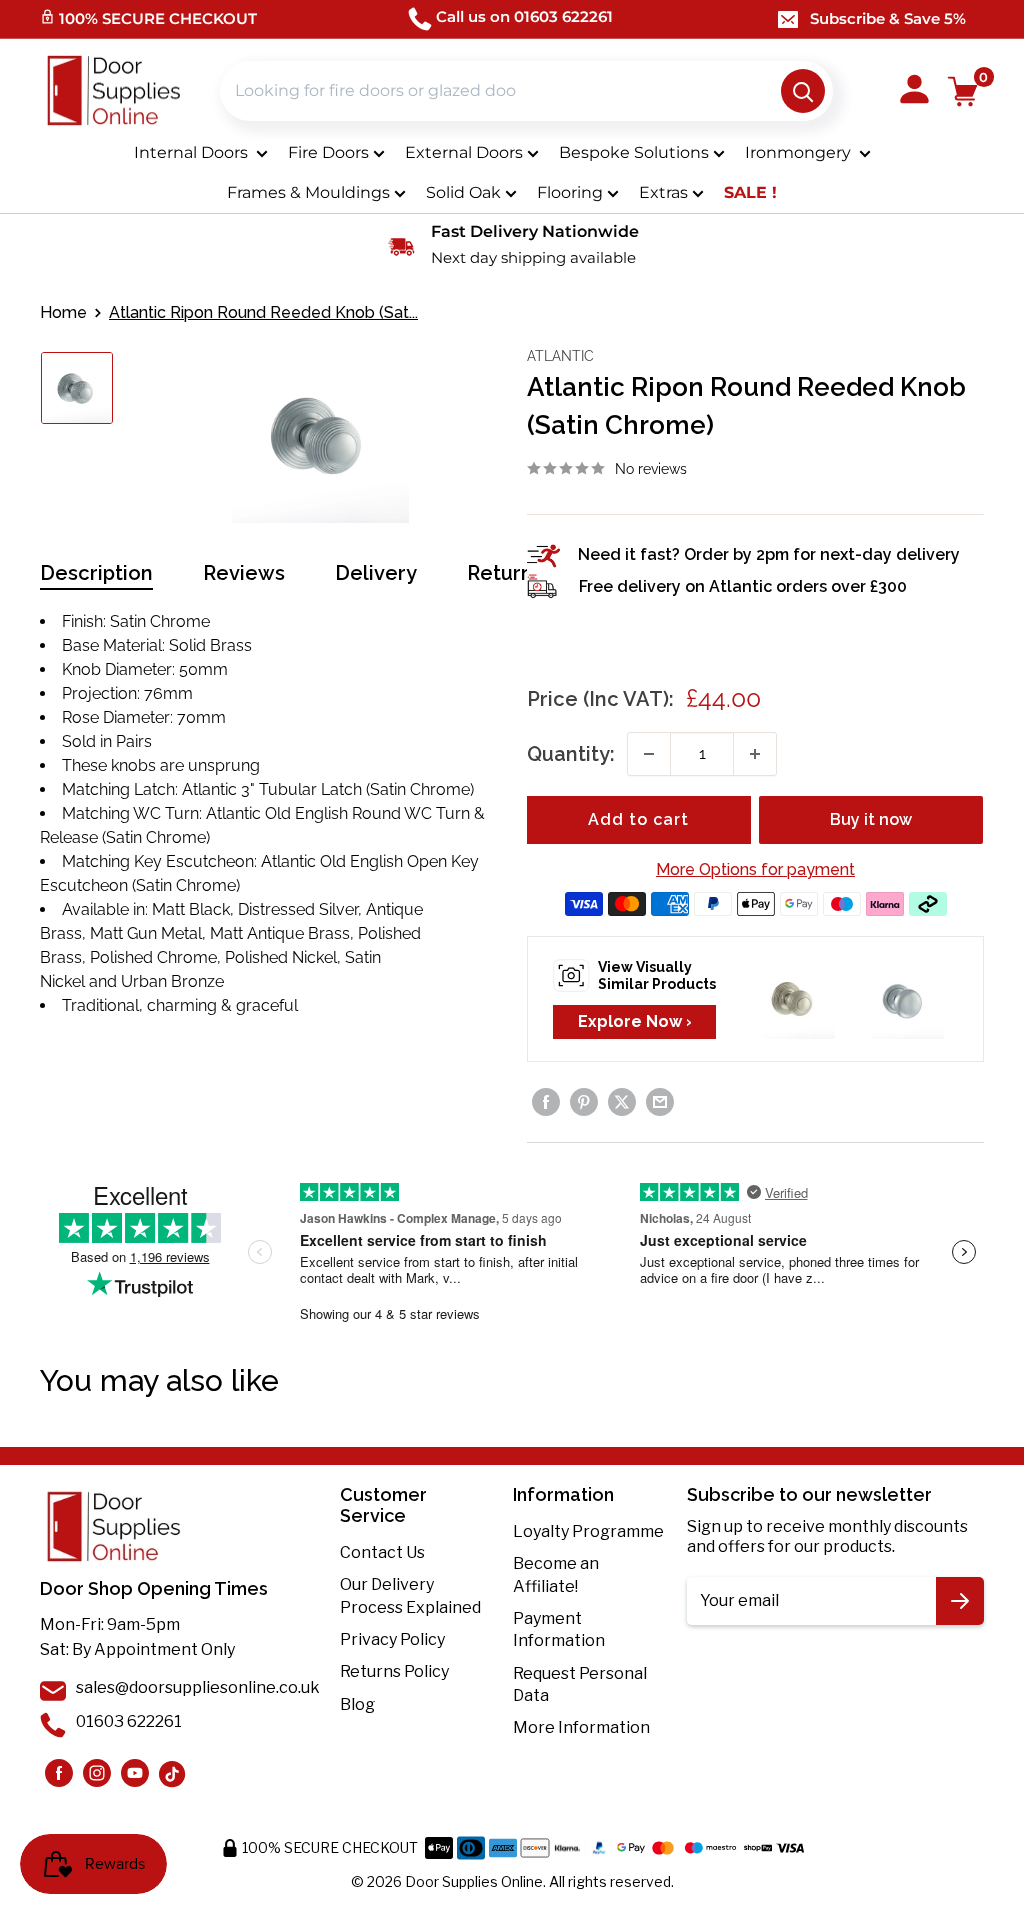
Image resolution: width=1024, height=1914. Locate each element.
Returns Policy (394, 1671)
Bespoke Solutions (634, 152)
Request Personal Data (580, 1684)
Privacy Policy (392, 1639)
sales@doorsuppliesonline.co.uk (198, 1687)
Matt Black (191, 909)
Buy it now (871, 819)
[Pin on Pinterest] (584, 1102)
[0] (963, 91)
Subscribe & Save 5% (888, 18)
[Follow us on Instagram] (59, 1773)
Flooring (570, 192)
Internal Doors (193, 152)
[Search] (803, 91)
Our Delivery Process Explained (410, 1595)
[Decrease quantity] (649, 754)
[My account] (914, 91)
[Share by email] (660, 1102)
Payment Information (559, 1629)
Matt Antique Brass (280, 933)
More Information (581, 1727)
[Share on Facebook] (546, 1102)
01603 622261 (129, 1721)
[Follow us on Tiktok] (173, 1773)
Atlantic (560, 356)
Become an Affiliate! (556, 1574)
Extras (663, 192)
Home (63, 312)
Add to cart (638, 819)
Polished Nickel (281, 957)
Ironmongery (800, 152)
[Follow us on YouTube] (135, 1773)
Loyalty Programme (588, 1531)
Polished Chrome (153, 957)
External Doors (464, 152)
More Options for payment (755, 869)
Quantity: (571, 754)
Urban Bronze (172, 981)
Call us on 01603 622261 (524, 16)
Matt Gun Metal (146, 933)
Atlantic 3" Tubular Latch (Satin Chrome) (328, 789)
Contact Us (382, 1552)
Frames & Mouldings (308, 192)
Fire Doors (328, 152)
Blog (357, 1704)
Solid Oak (463, 192)
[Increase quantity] (755, 754)
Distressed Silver (298, 909)
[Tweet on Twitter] (622, 1102)
